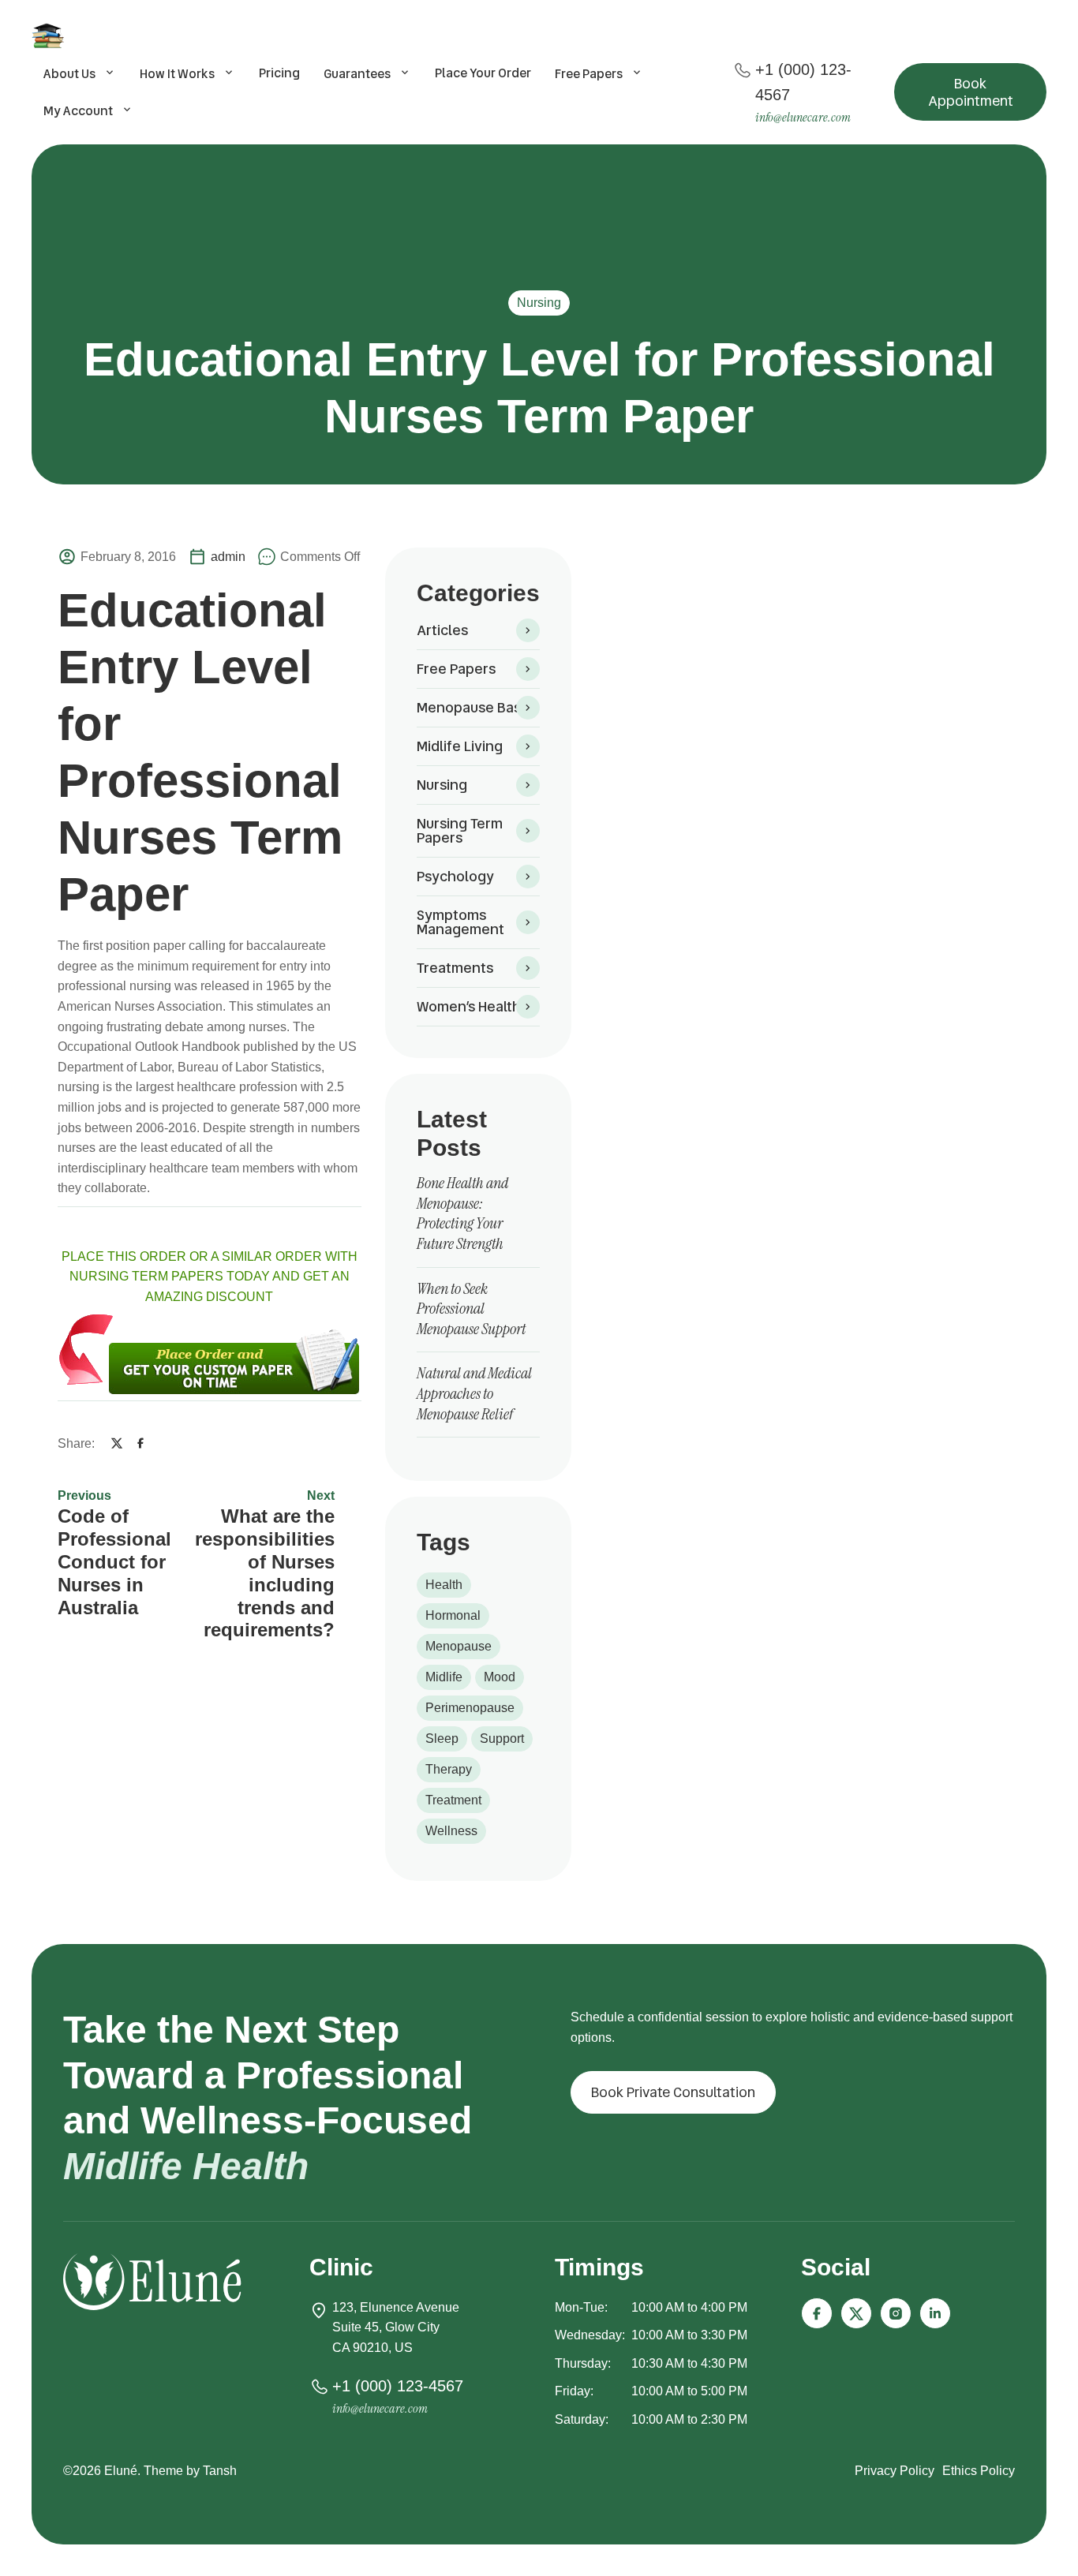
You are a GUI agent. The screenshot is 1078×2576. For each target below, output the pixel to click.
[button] (970, 92)
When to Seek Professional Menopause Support (471, 1309)
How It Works (177, 74)
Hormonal (453, 1615)
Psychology (455, 876)
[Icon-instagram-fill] (896, 2313)
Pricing (279, 73)
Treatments (455, 968)
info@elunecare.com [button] (803, 117)
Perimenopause (470, 1708)
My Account (78, 111)
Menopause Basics (478, 707)
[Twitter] (117, 1443)
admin (228, 557)
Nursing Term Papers (460, 830)
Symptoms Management (460, 922)
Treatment (453, 1800)
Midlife (444, 1677)
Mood (500, 1677)
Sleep (442, 1739)
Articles (442, 630)
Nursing (539, 303)
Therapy (449, 1769)
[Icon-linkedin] (935, 2313)
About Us (69, 74)
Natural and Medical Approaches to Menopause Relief (474, 1393)
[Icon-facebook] (817, 2313)
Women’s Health (469, 1006)
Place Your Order (483, 73)
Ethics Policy (979, 2471)
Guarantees (357, 74)
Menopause (459, 1646)
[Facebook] (140, 1443)
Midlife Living (460, 746)
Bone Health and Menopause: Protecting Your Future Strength (462, 1213)
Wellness (451, 1831)
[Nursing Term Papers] (51, 36)
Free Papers (589, 74)
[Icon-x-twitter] (856, 2313)
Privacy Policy (895, 2471)
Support (502, 1739)
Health (444, 1585)
